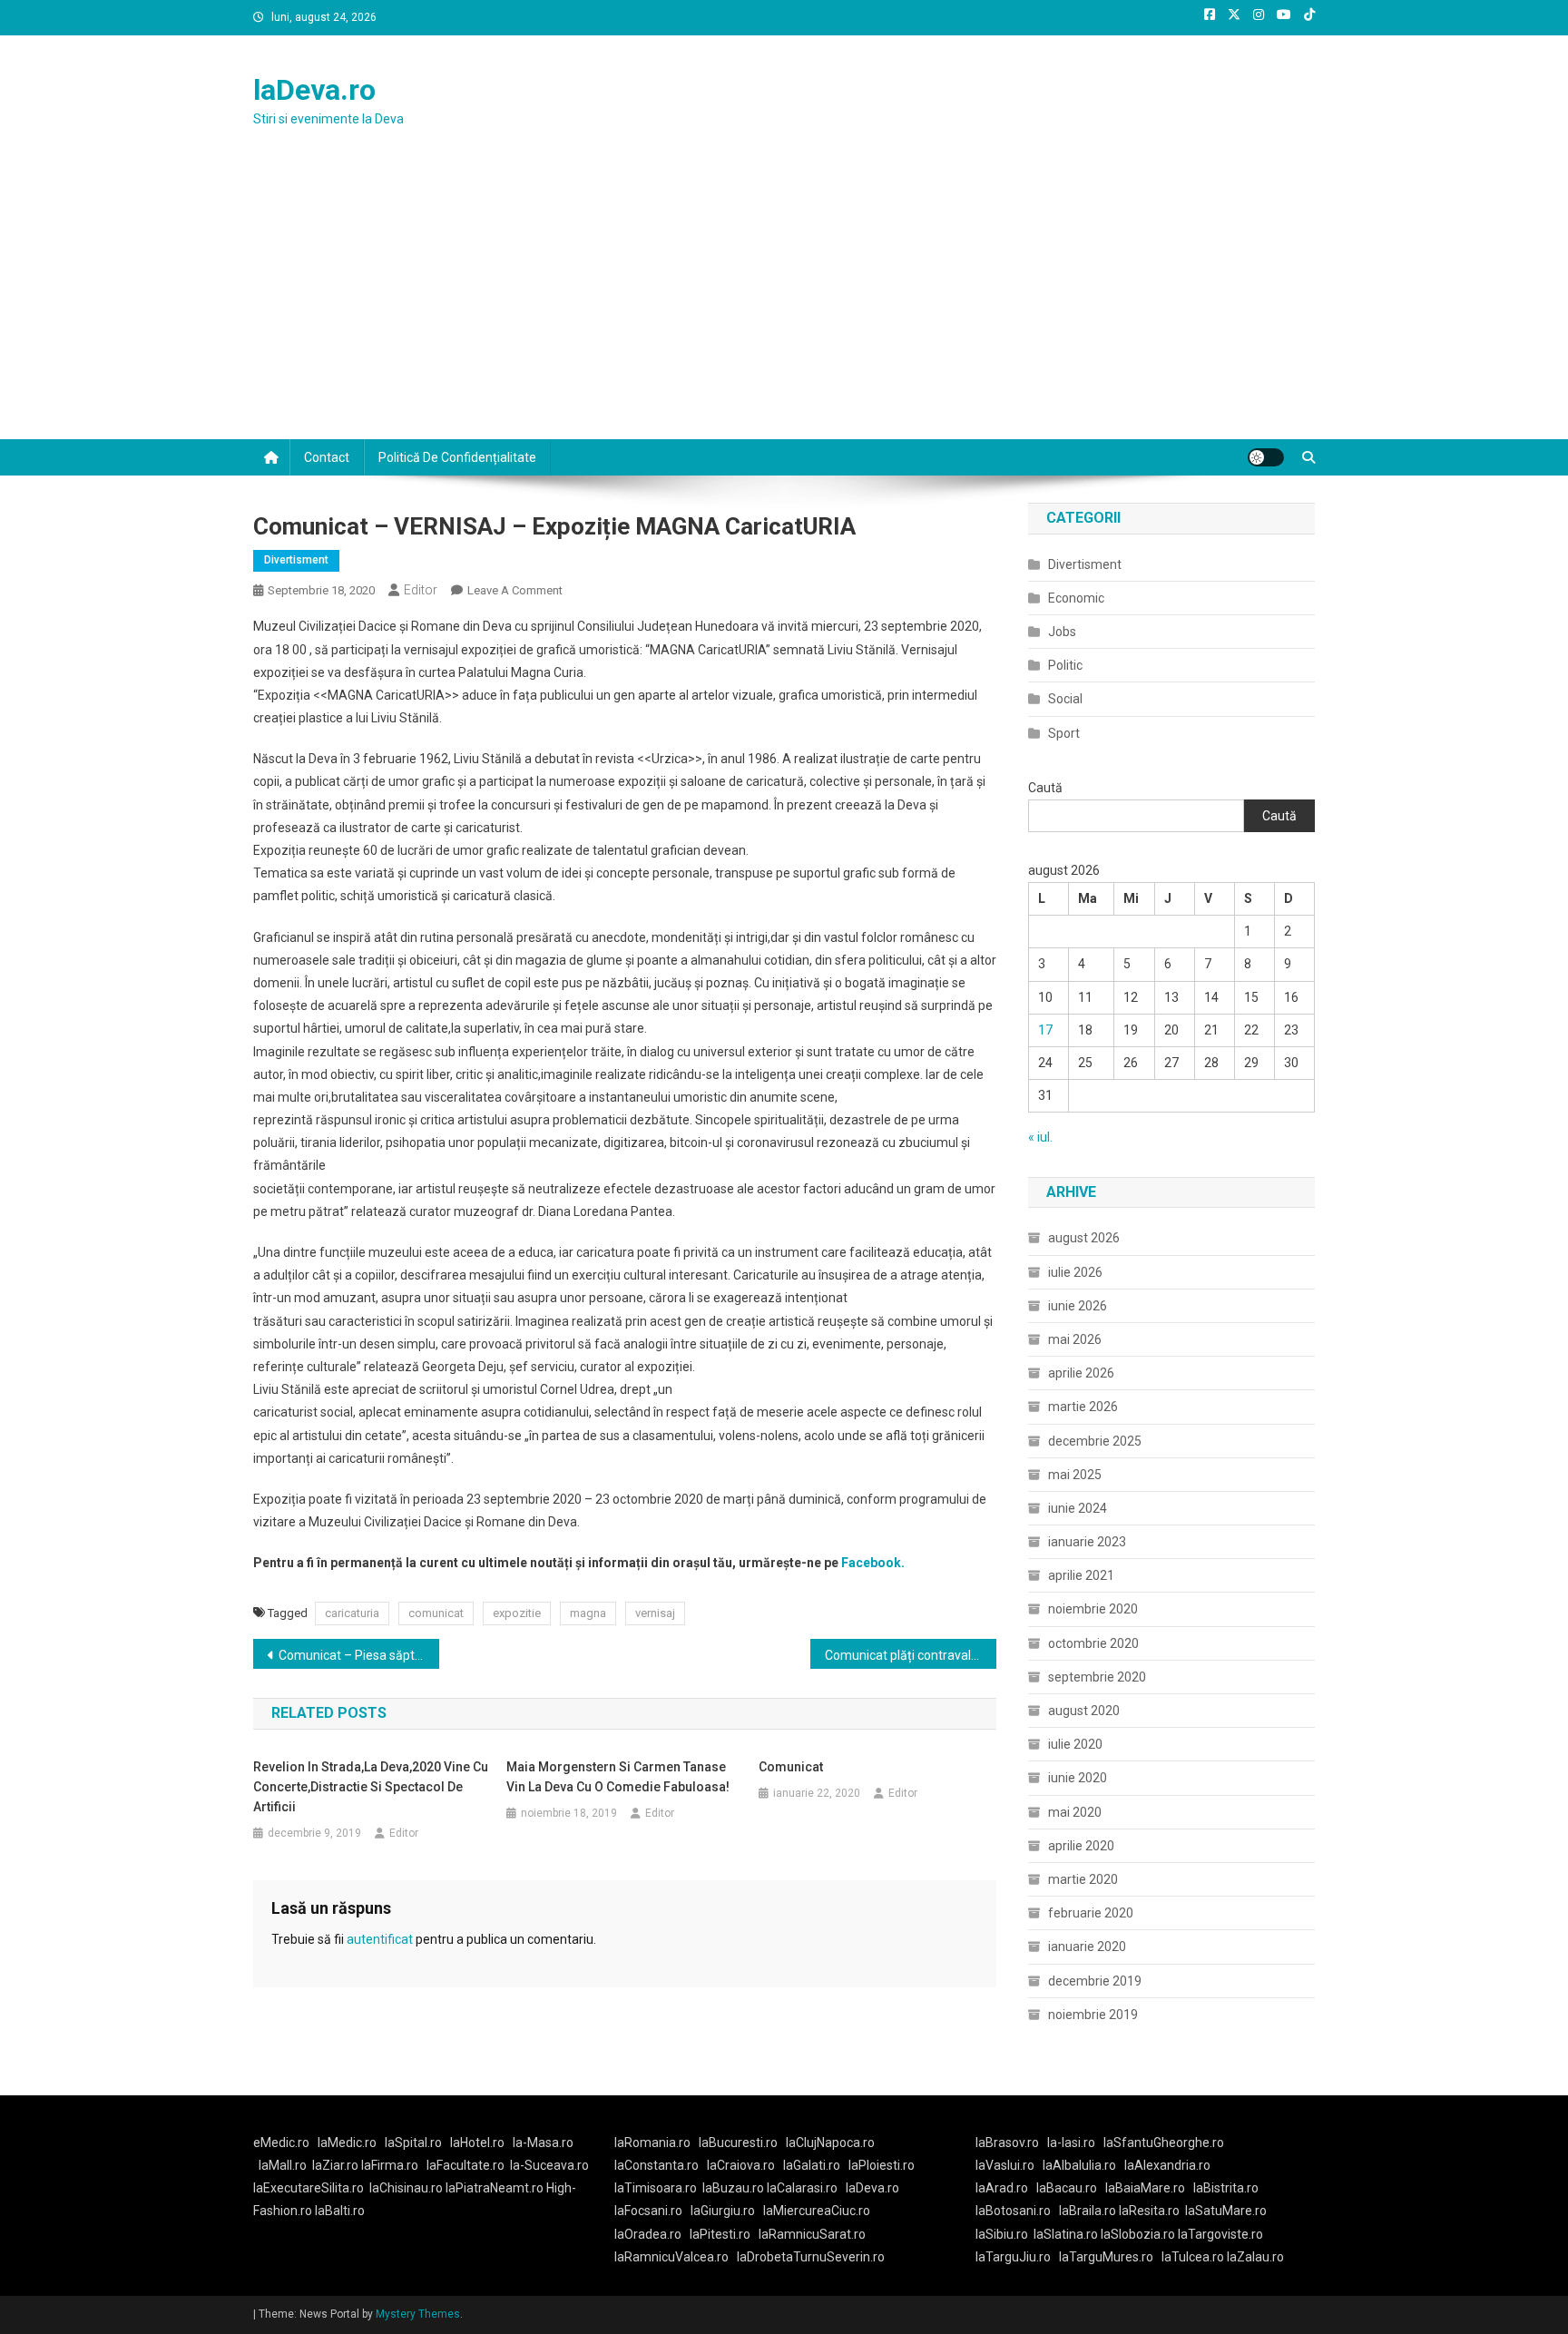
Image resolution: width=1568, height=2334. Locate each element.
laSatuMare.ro (1226, 2211)
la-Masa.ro (543, 2143)
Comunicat (791, 1767)
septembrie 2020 (1097, 1677)
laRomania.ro (652, 2143)
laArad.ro (1002, 2188)
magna (588, 1613)
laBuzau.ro (735, 2188)
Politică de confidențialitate (457, 457)
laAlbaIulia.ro (1079, 2165)
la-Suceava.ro (549, 2165)
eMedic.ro (281, 2143)
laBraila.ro (1088, 2211)
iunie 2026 (1078, 1306)
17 (1045, 1030)
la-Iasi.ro (1071, 2143)
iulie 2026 (1075, 1272)
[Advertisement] (784, 303)
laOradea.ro (648, 2234)
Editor (421, 590)
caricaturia (352, 1613)
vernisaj (655, 1613)
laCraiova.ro (741, 2165)
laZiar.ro (337, 2165)
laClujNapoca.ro (830, 2143)
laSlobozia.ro (1138, 2234)
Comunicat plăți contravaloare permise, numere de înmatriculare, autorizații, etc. (911, 1655)
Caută (1045, 788)
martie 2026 (1083, 1407)
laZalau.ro (1255, 2257)
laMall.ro (283, 2165)
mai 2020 (1075, 1812)
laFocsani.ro (648, 2211)
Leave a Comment (515, 590)
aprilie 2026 (1081, 1373)
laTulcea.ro (1194, 2257)
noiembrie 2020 (1093, 1609)
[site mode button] (1266, 457)
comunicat (436, 1613)
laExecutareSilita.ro (309, 2188)
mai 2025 (1075, 1475)
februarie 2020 (1091, 1913)
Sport (1064, 733)
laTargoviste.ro (1220, 2234)
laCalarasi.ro (802, 2188)
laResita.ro (1149, 2211)
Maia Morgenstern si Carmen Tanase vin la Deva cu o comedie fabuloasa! (618, 1777)
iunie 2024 (1078, 1508)
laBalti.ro (340, 2211)
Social (1065, 699)
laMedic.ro (348, 2143)
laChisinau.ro (406, 2188)
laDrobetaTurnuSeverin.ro (811, 2257)
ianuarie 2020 (1087, 1947)
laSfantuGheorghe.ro (1164, 2143)
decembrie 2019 (1095, 1981)
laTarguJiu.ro (1017, 2257)
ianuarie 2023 (1087, 1542)
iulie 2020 (1075, 1744)
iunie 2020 (1078, 1778)
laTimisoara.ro (656, 2188)
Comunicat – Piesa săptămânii (359, 1655)
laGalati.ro (812, 2165)
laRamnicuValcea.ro (671, 2257)
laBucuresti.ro (738, 2143)
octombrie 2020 (1093, 1643)
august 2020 (1084, 1711)
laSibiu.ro (1002, 2234)
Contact (327, 457)
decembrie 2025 (1095, 1441)
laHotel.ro (477, 2143)
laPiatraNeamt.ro (495, 2188)
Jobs (1062, 632)
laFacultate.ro (465, 2165)
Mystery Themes (418, 2314)
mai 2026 (1075, 1339)
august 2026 (1084, 1238)
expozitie (517, 1613)
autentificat (380, 1939)
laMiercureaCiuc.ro (817, 2211)
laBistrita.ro (1226, 2188)
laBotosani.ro (1013, 2211)
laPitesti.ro (720, 2234)
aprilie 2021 (1081, 1575)
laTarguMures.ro (1106, 2257)
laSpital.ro (413, 2143)
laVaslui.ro (1009, 2165)
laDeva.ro (314, 90)
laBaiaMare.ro (1145, 2188)
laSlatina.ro (1066, 2234)
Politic (1065, 665)
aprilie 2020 (1081, 1846)
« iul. (1040, 1137)
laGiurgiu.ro (727, 2211)
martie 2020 (1083, 1879)
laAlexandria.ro (1167, 2165)
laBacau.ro (1067, 2188)
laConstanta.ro (657, 2165)
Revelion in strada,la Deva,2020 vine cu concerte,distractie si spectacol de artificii (371, 1787)
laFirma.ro (390, 2165)
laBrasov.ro (1007, 2143)
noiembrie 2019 (1093, 2015)
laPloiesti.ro (882, 2165)
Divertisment (296, 560)
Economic (1076, 598)
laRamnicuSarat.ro (812, 2234)
